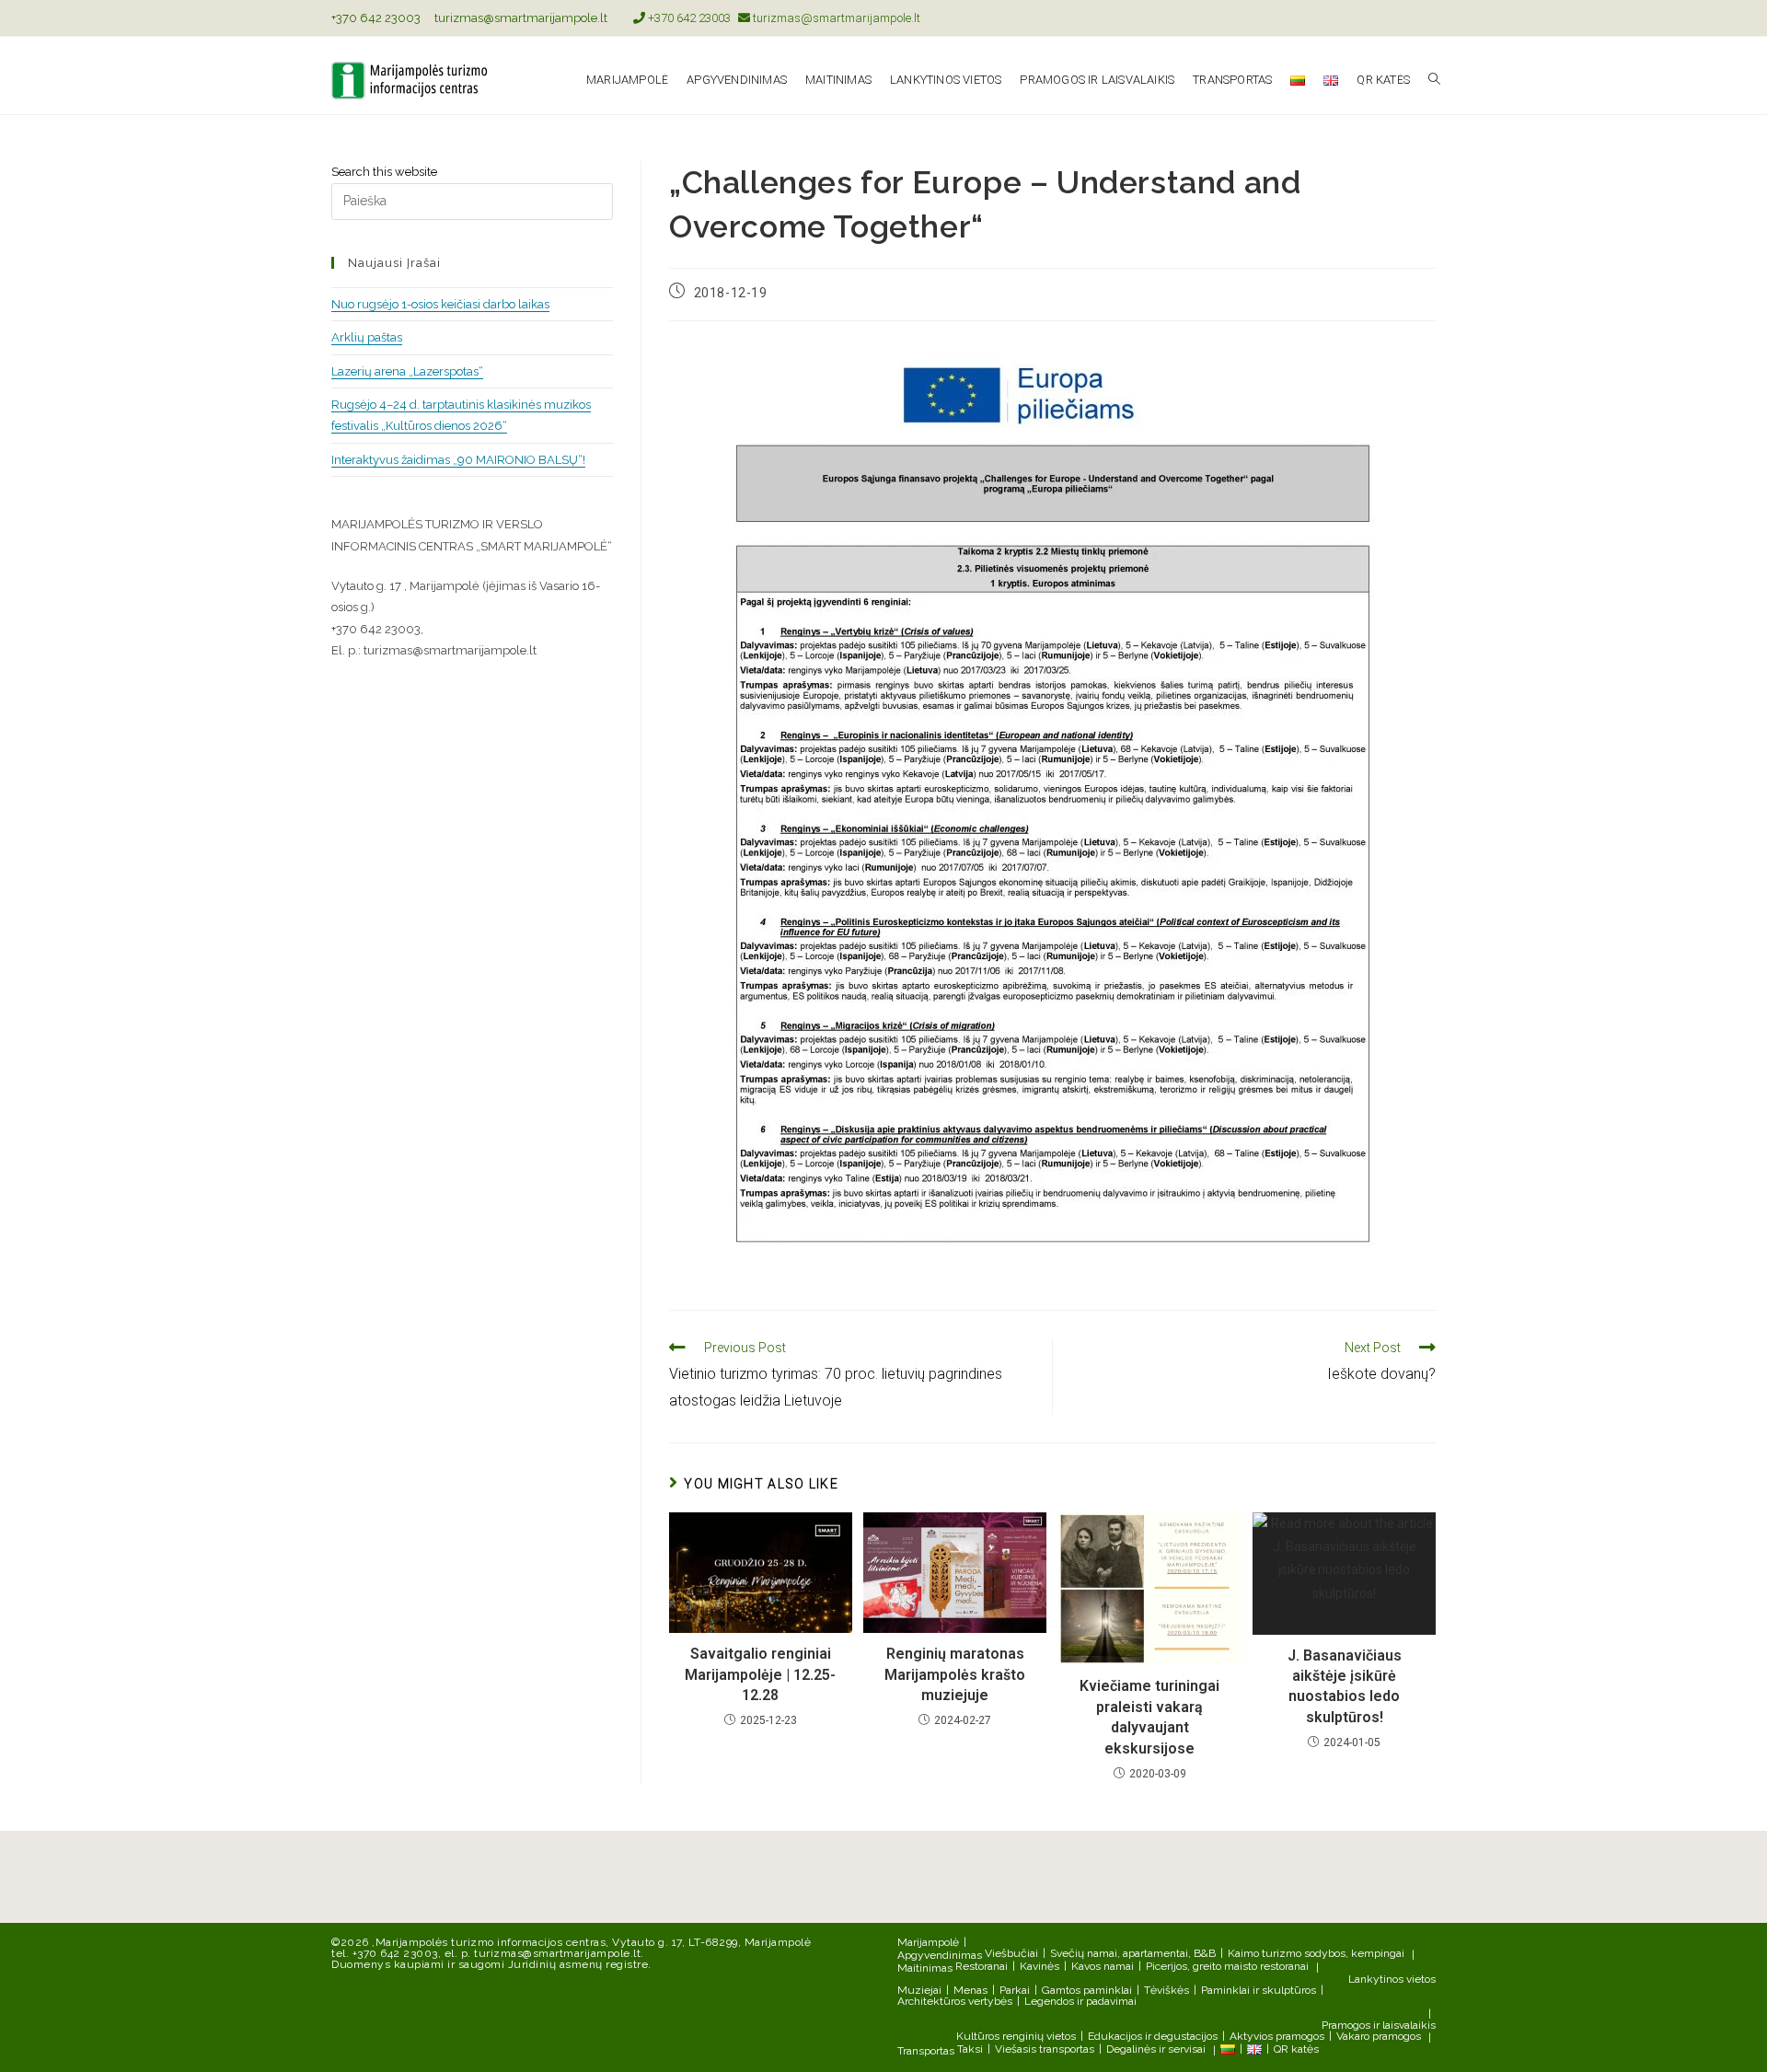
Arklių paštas (367, 337)
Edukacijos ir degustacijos (1153, 2036)
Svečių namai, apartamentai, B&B (1133, 1953)
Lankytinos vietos (1392, 1979)
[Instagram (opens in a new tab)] (1428, 18)
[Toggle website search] (1434, 80)
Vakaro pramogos (1379, 2036)
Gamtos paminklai (1087, 1990)
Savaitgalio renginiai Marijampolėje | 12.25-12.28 (760, 1674)
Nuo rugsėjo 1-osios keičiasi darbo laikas (440, 304)
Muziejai (919, 1990)
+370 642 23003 (376, 18)
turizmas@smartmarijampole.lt (521, 18)
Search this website (384, 172)
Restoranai (982, 1966)
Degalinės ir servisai (1156, 2049)
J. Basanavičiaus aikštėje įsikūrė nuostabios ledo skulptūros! (1345, 1686)
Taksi (970, 2049)
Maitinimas (925, 1968)
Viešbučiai (1011, 1953)
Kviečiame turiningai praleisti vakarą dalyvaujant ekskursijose (1149, 1717)
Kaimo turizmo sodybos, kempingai (1316, 1953)
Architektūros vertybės (955, 2001)
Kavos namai (1103, 1966)
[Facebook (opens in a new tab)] (1409, 18)
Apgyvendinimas (940, 1955)
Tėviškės (1166, 1990)
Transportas (926, 2051)
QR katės (1296, 2049)
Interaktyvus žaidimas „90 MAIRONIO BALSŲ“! (458, 460)
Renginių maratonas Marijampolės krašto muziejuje (955, 1674)
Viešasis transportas (1045, 2049)
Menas (970, 1990)
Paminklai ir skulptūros (1259, 1990)
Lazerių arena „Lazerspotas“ (407, 371)
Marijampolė (928, 1942)
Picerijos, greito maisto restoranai (1227, 1966)
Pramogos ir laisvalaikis (1379, 2025)
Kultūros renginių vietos (1016, 2036)
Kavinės (1039, 1966)
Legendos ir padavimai (1080, 2001)
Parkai (1015, 1990)
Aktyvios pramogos (1277, 2036)
